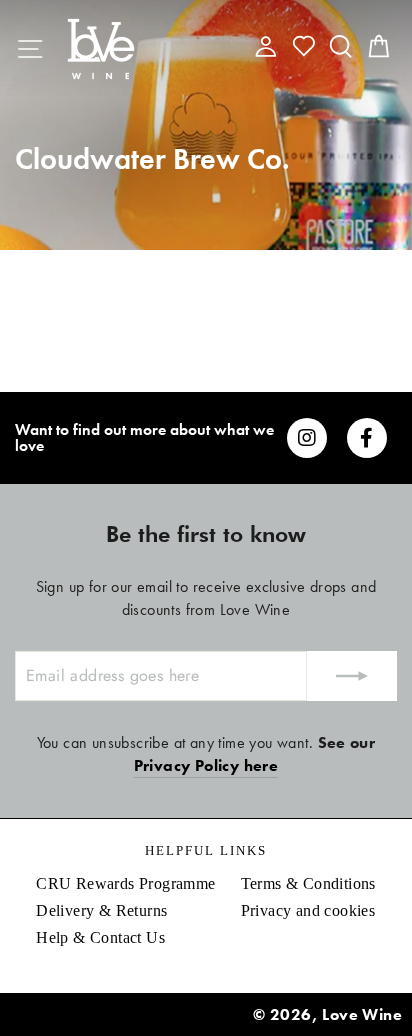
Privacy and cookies (308, 910)
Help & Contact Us (100, 937)
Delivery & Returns (101, 910)
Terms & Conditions (308, 883)
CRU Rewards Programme (125, 883)
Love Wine (362, 1014)
